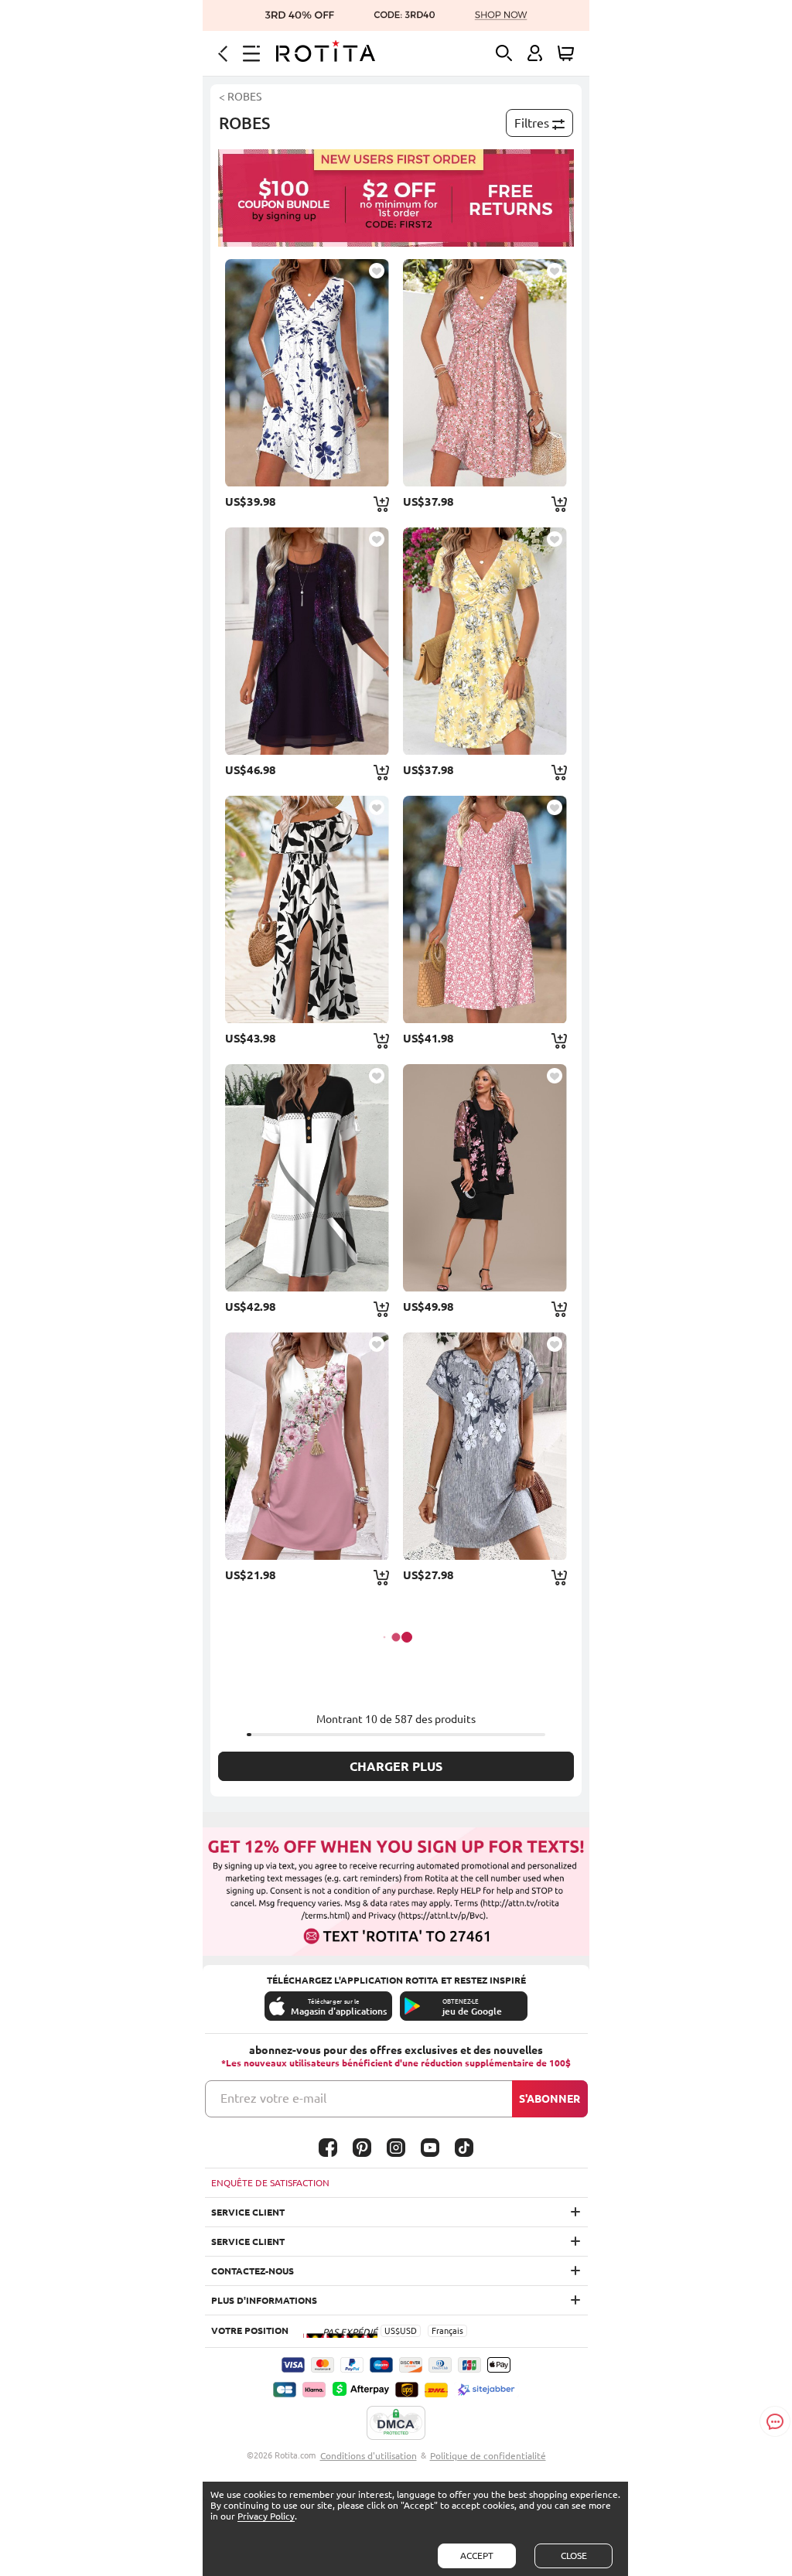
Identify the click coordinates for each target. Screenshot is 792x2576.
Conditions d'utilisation (369, 2456)
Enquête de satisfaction (270, 2183)
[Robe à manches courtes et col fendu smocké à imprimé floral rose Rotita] (485, 909)
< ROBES (240, 97)
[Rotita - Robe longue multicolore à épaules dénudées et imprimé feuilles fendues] (307, 909)
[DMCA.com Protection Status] (396, 2424)
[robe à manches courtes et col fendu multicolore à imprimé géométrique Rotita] (307, 1178)
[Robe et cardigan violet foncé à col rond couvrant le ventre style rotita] (307, 641)
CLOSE (574, 2556)
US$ (392, 2331)
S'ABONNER (550, 2099)
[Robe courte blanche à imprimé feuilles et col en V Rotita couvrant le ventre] (307, 373)
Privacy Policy (266, 2516)
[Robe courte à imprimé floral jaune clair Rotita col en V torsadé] (485, 641)
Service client (248, 2212)
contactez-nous (253, 2271)
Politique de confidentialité (488, 2456)
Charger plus (396, 1766)
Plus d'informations (264, 2300)
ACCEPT (477, 2556)
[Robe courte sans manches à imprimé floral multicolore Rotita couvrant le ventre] (307, 1446)
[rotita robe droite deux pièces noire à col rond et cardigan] (485, 1178)
